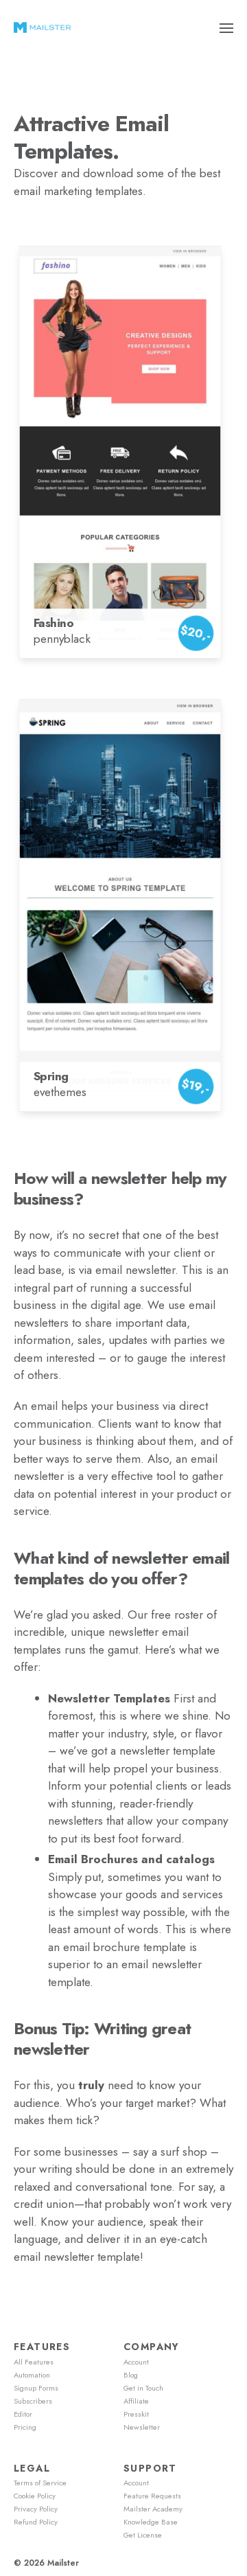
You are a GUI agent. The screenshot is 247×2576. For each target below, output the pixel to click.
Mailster (63, 2563)
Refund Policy (36, 2522)
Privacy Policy (36, 2509)
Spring (51, 1076)
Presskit (136, 2414)
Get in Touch (143, 2388)
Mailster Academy (153, 2509)
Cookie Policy (35, 2496)
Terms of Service (40, 2483)
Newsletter (142, 2427)
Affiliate (136, 2401)
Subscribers (33, 2401)
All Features (34, 2362)
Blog (131, 2375)
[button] (227, 27)
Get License (143, 2535)
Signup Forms (36, 2388)
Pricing (25, 2427)
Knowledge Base (151, 2522)
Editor (23, 2414)
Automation (32, 2375)
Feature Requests (152, 2496)
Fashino (54, 623)
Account (136, 2362)
